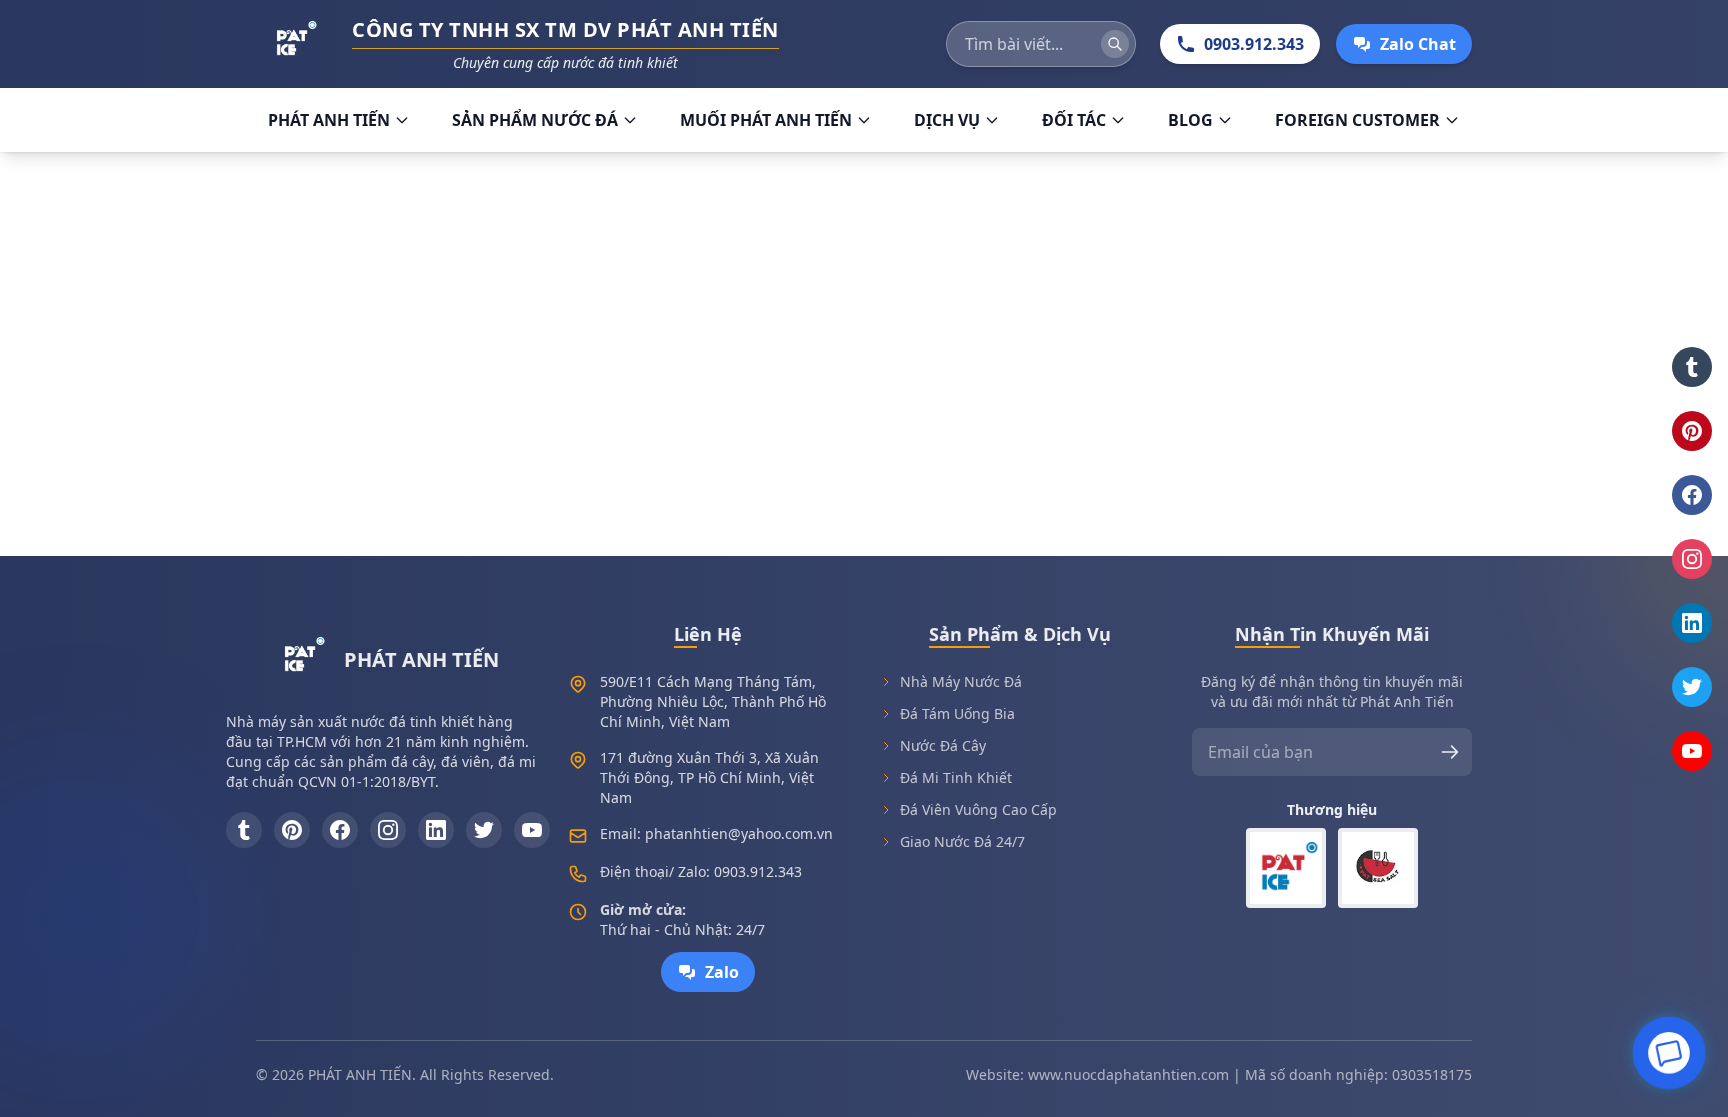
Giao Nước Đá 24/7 (962, 841)
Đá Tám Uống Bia (957, 713)
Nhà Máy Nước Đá (961, 681)
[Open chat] (1669, 1050)
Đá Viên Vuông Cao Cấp (978, 809)
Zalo (722, 972)
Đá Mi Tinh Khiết (956, 777)
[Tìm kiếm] (1115, 44)
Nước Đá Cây (943, 745)
